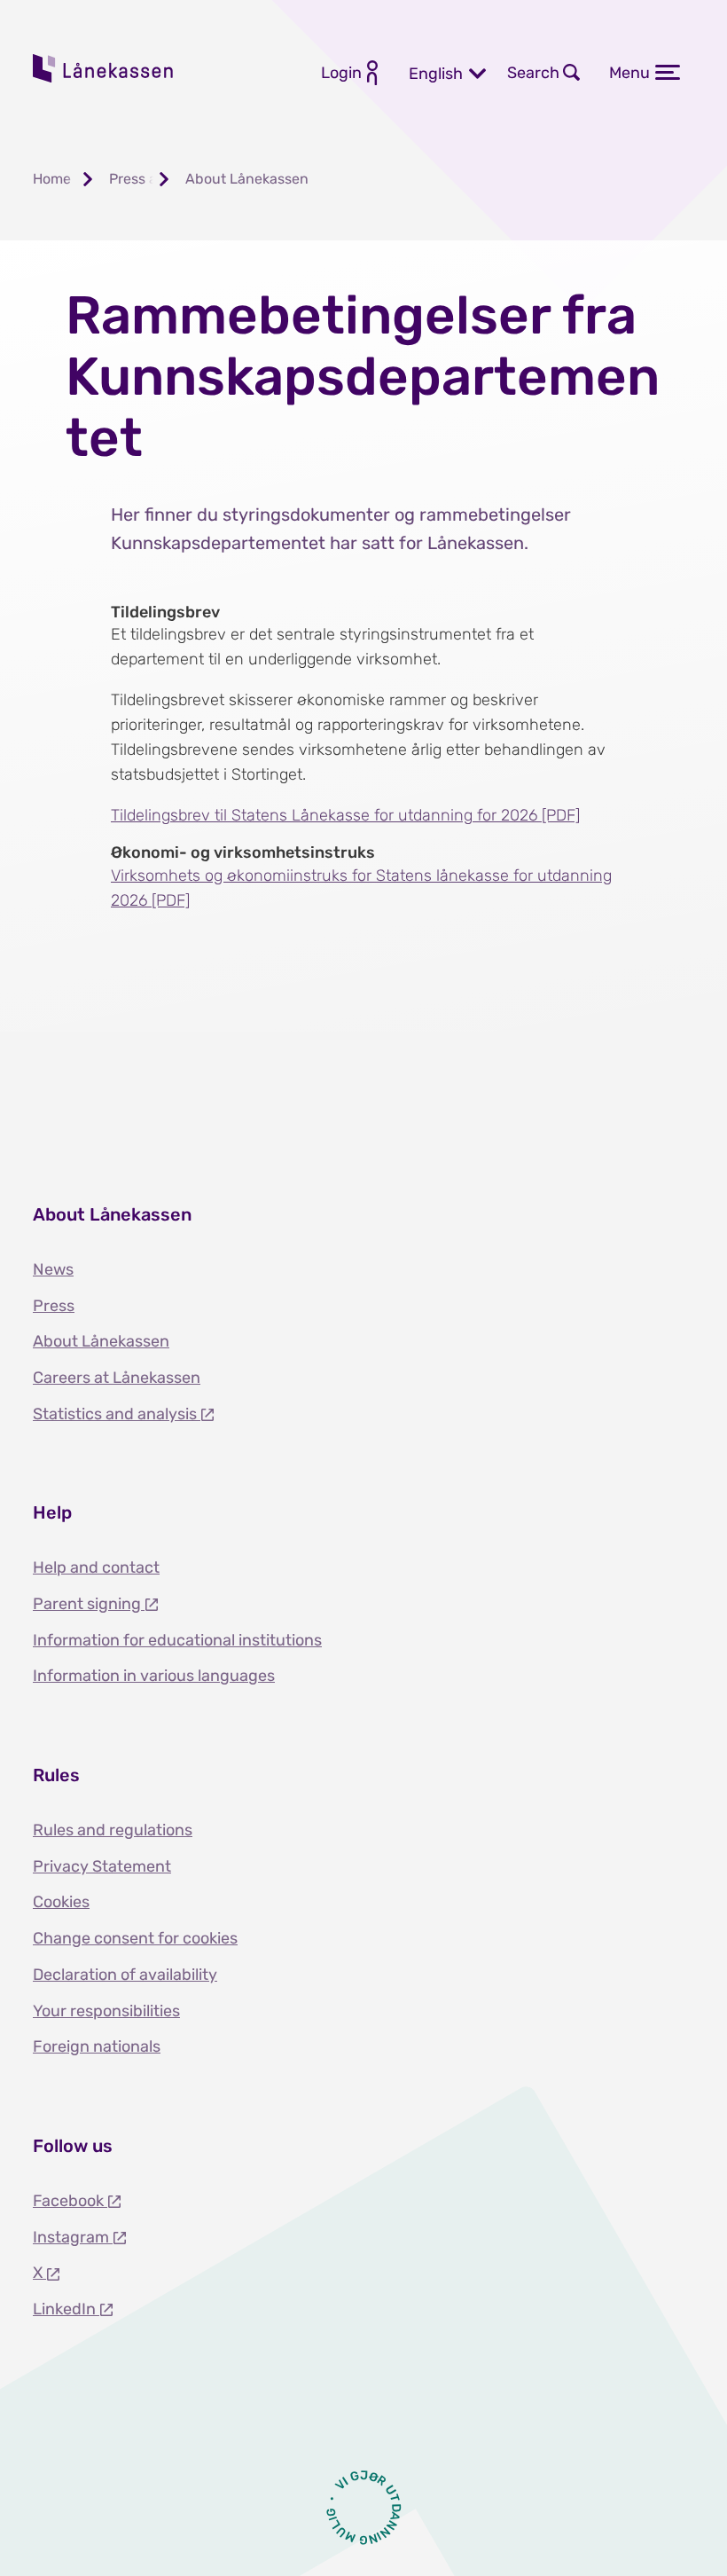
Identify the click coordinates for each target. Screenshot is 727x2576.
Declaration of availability (125, 1975)
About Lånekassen (101, 1341)
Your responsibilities (106, 2011)
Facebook (70, 2201)
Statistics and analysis (117, 1414)
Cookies (61, 1902)
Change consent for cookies (135, 1938)
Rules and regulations (113, 1830)
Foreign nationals (97, 2046)
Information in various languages (154, 1676)
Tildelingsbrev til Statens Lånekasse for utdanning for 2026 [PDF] (345, 815)
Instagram (73, 2237)
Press (54, 1306)
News (53, 1269)
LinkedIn (66, 2309)
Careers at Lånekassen (117, 1378)
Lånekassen (104, 68)
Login (341, 73)
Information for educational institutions (177, 1640)
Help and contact (96, 1567)
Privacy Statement (102, 1866)
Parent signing (89, 1604)
